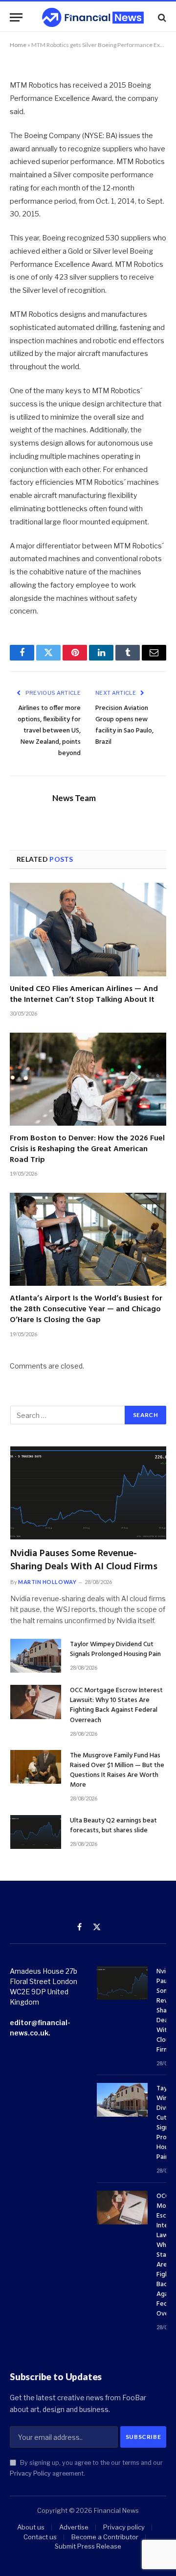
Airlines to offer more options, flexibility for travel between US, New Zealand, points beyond (49, 731)
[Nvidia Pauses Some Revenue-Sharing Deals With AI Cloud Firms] (88, 1493)
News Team (74, 798)
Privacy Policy (30, 2473)
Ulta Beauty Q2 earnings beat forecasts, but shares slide (113, 1826)
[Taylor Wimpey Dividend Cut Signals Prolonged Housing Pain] (36, 1656)
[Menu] (16, 17)
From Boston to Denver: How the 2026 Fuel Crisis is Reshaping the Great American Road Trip (87, 1149)
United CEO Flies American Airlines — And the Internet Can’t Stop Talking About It (84, 994)
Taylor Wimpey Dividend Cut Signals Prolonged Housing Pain (115, 1649)
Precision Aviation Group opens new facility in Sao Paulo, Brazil (124, 725)
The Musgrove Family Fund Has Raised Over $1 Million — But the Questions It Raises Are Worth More (117, 1770)
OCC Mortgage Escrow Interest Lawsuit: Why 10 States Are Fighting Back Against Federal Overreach (116, 1705)
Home (18, 45)
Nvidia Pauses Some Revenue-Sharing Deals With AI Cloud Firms (84, 1560)
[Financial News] (93, 17)
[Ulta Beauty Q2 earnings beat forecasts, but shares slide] (36, 1832)
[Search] (161, 17)
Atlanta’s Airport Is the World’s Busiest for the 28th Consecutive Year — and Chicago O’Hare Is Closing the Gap (86, 1309)
